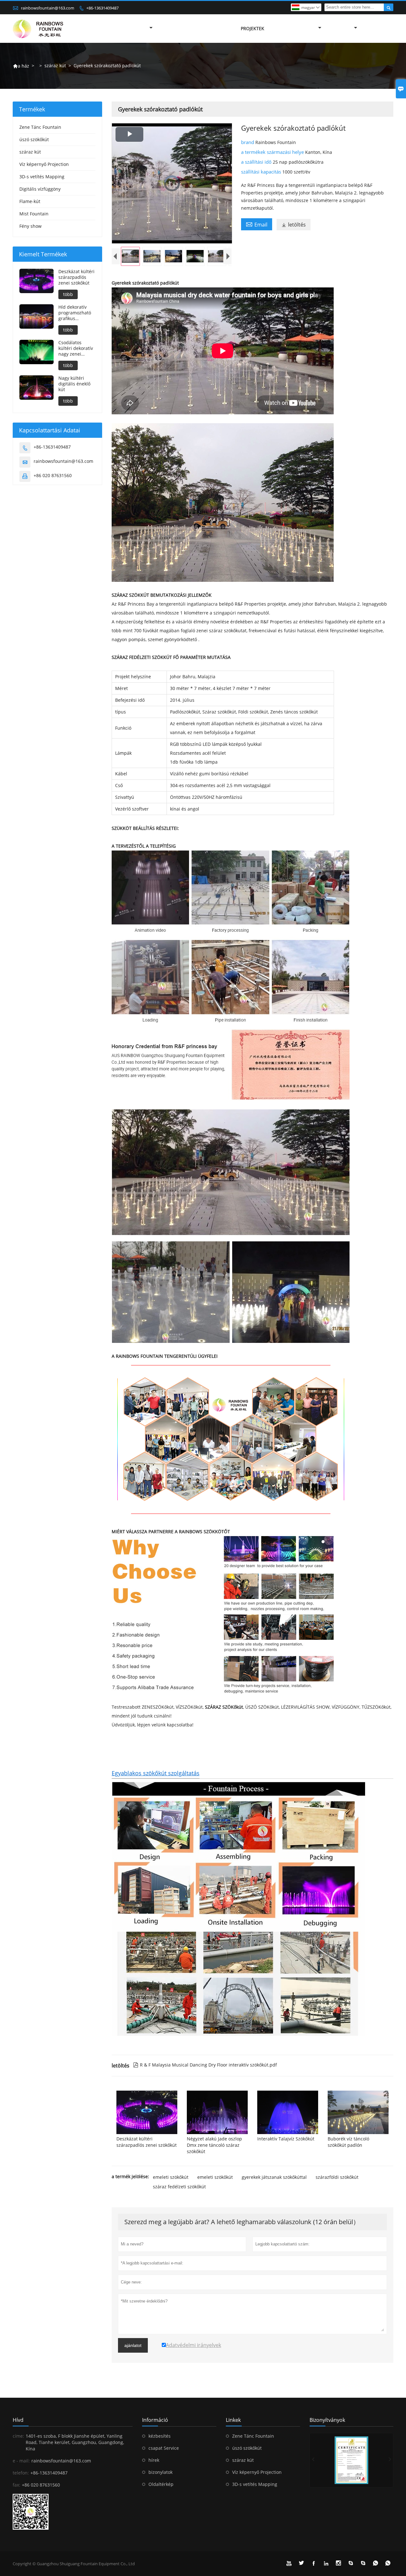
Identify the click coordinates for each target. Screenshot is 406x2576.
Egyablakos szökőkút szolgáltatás (156, 1773)
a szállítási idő (257, 162)
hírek (154, 2460)
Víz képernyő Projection (44, 164)
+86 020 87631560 (53, 475)
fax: (16, 2485)
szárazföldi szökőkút (337, 2177)
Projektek (252, 28)
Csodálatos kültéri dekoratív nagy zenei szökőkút (76, 348)
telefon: (21, 2473)
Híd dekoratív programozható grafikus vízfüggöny (75, 313)
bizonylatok (160, 2472)
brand (248, 142)
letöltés (294, 225)
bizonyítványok (327, 2420)
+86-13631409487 (102, 8)
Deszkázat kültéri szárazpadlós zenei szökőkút (76, 277)
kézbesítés (160, 2436)
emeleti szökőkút (171, 2177)
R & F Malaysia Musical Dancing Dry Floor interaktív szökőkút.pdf (205, 2065)
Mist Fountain (34, 214)
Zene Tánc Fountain (40, 127)
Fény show (30, 226)
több (68, 294)
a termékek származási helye (273, 152)
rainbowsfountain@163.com (48, 8)
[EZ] (351, 2460)
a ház (21, 66)
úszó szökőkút (34, 139)
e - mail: (21, 2461)
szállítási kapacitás (262, 172)
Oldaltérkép (161, 2484)
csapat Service (164, 2448)
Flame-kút (30, 201)
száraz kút (55, 66)
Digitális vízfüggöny (40, 189)
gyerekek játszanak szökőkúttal (274, 2177)
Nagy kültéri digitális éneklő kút (74, 384)
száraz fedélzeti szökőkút (179, 2187)
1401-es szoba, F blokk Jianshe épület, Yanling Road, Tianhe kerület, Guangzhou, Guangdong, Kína (75, 2442)
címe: (18, 2436)
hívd (18, 2420)
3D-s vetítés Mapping (42, 177)
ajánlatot (133, 2345)
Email (257, 224)
